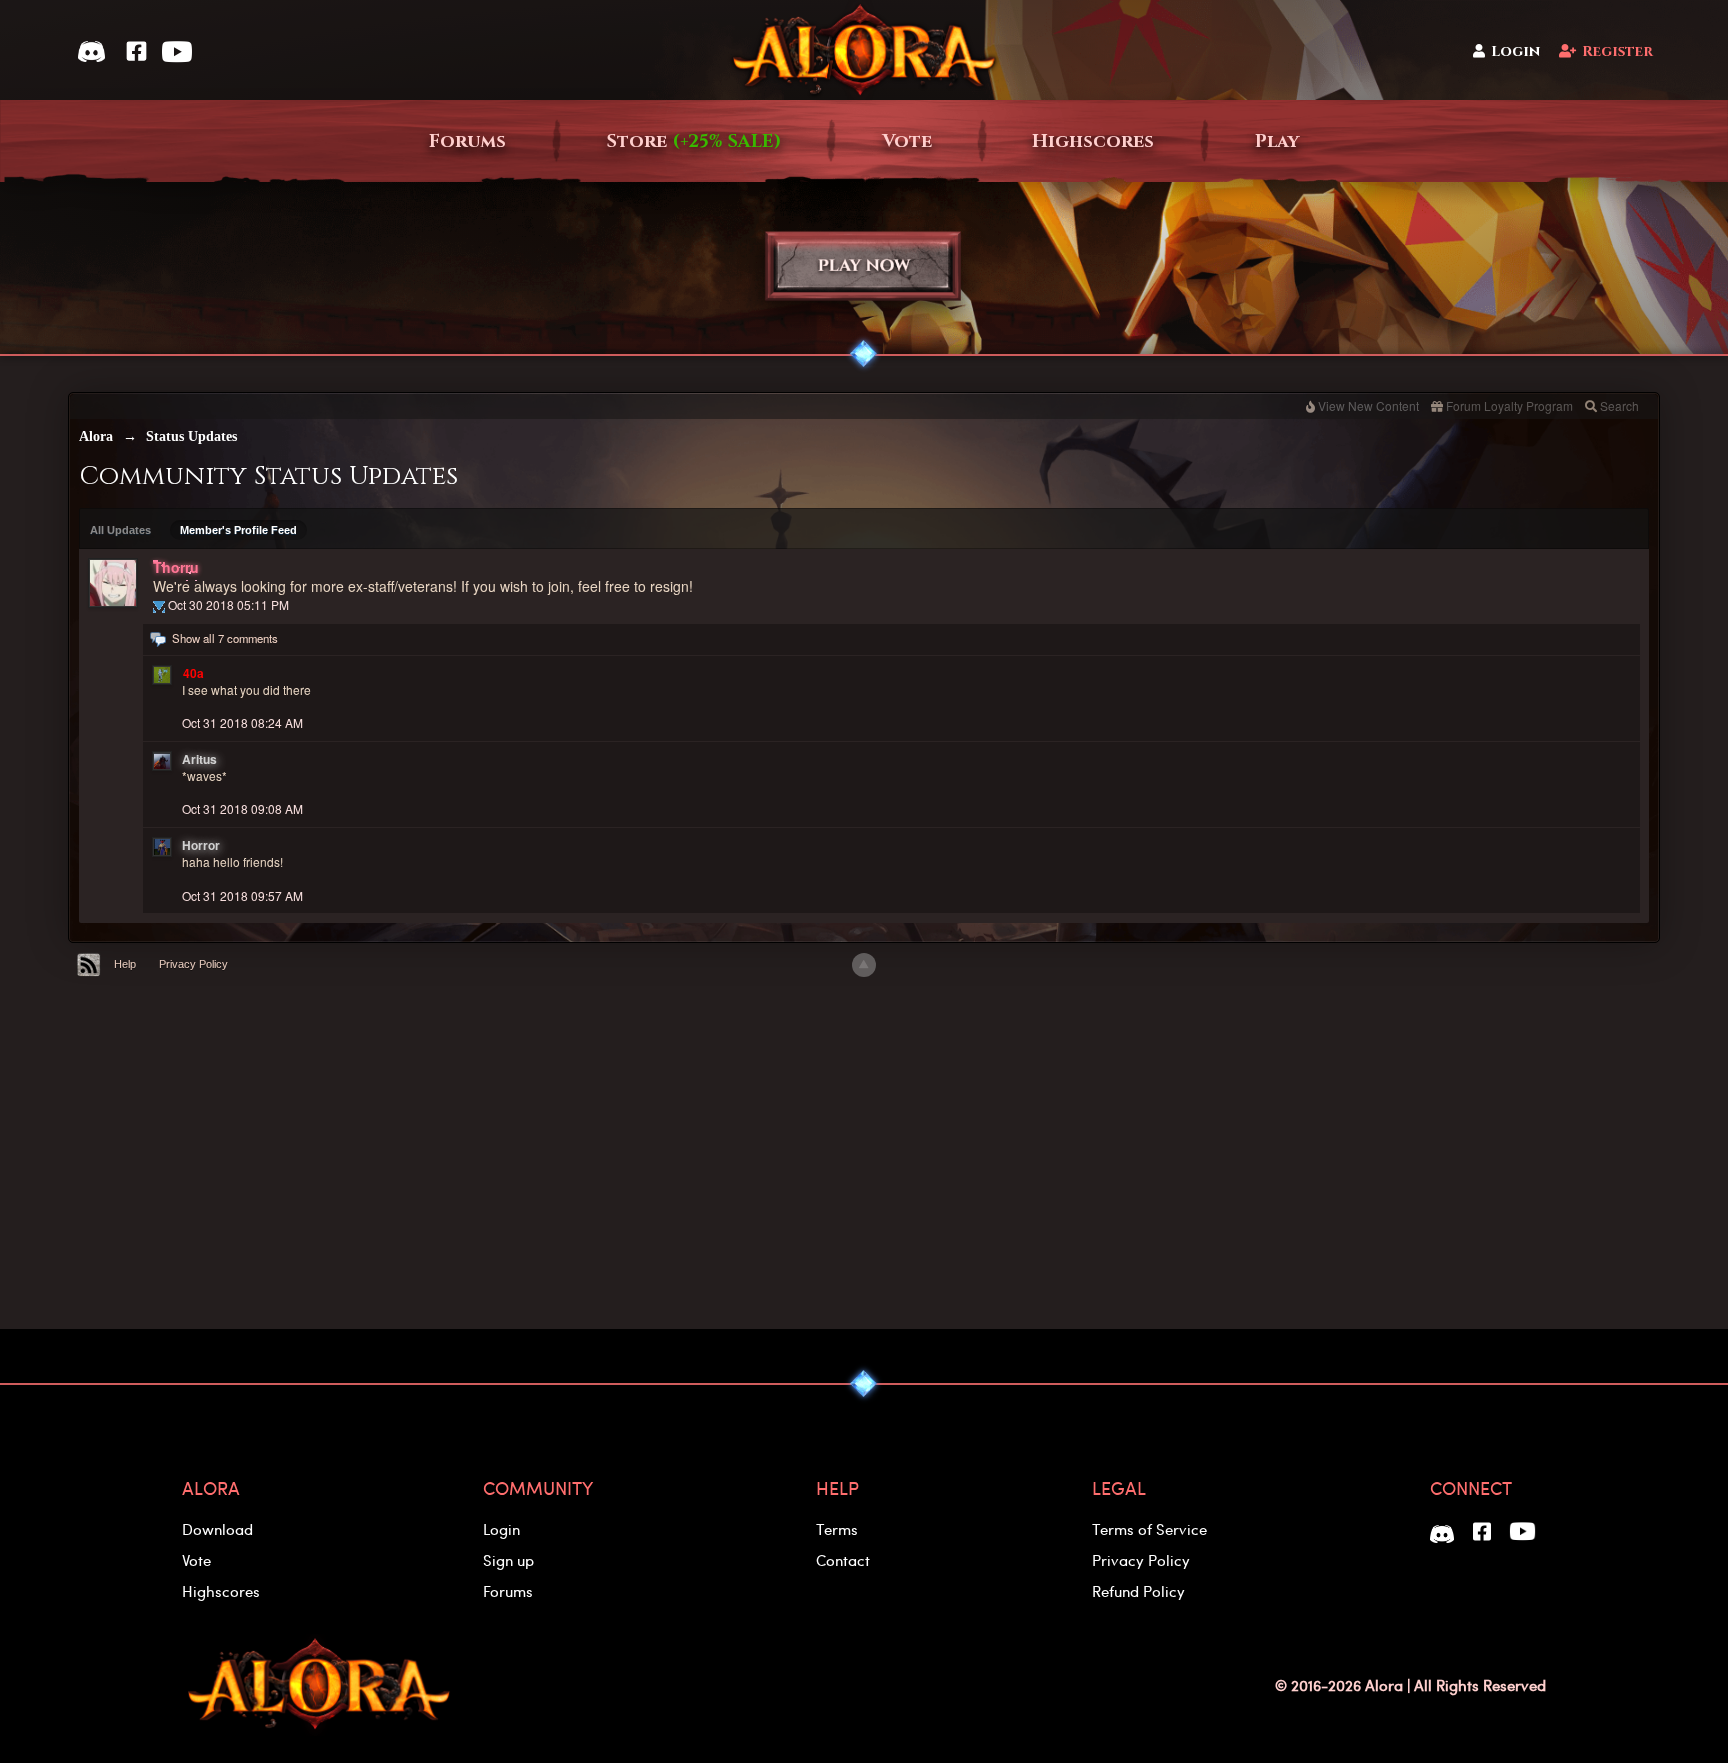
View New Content (1368, 405)
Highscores (1093, 141)
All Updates (120, 530)
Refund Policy (1138, 1591)
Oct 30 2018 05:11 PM (228, 604)
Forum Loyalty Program (1509, 405)
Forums (467, 141)
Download (217, 1529)
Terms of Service (1149, 1529)
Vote (907, 141)
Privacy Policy (193, 964)
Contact (843, 1560)
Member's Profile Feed (238, 530)
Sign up (508, 1560)
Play (1277, 141)
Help (125, 964)
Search (1619, 405)
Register (1617, 51)
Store (694, 141)
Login (1515, 51)
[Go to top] (864, 965)
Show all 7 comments (225, 638)
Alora (96, 436)
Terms (837, 1529)
